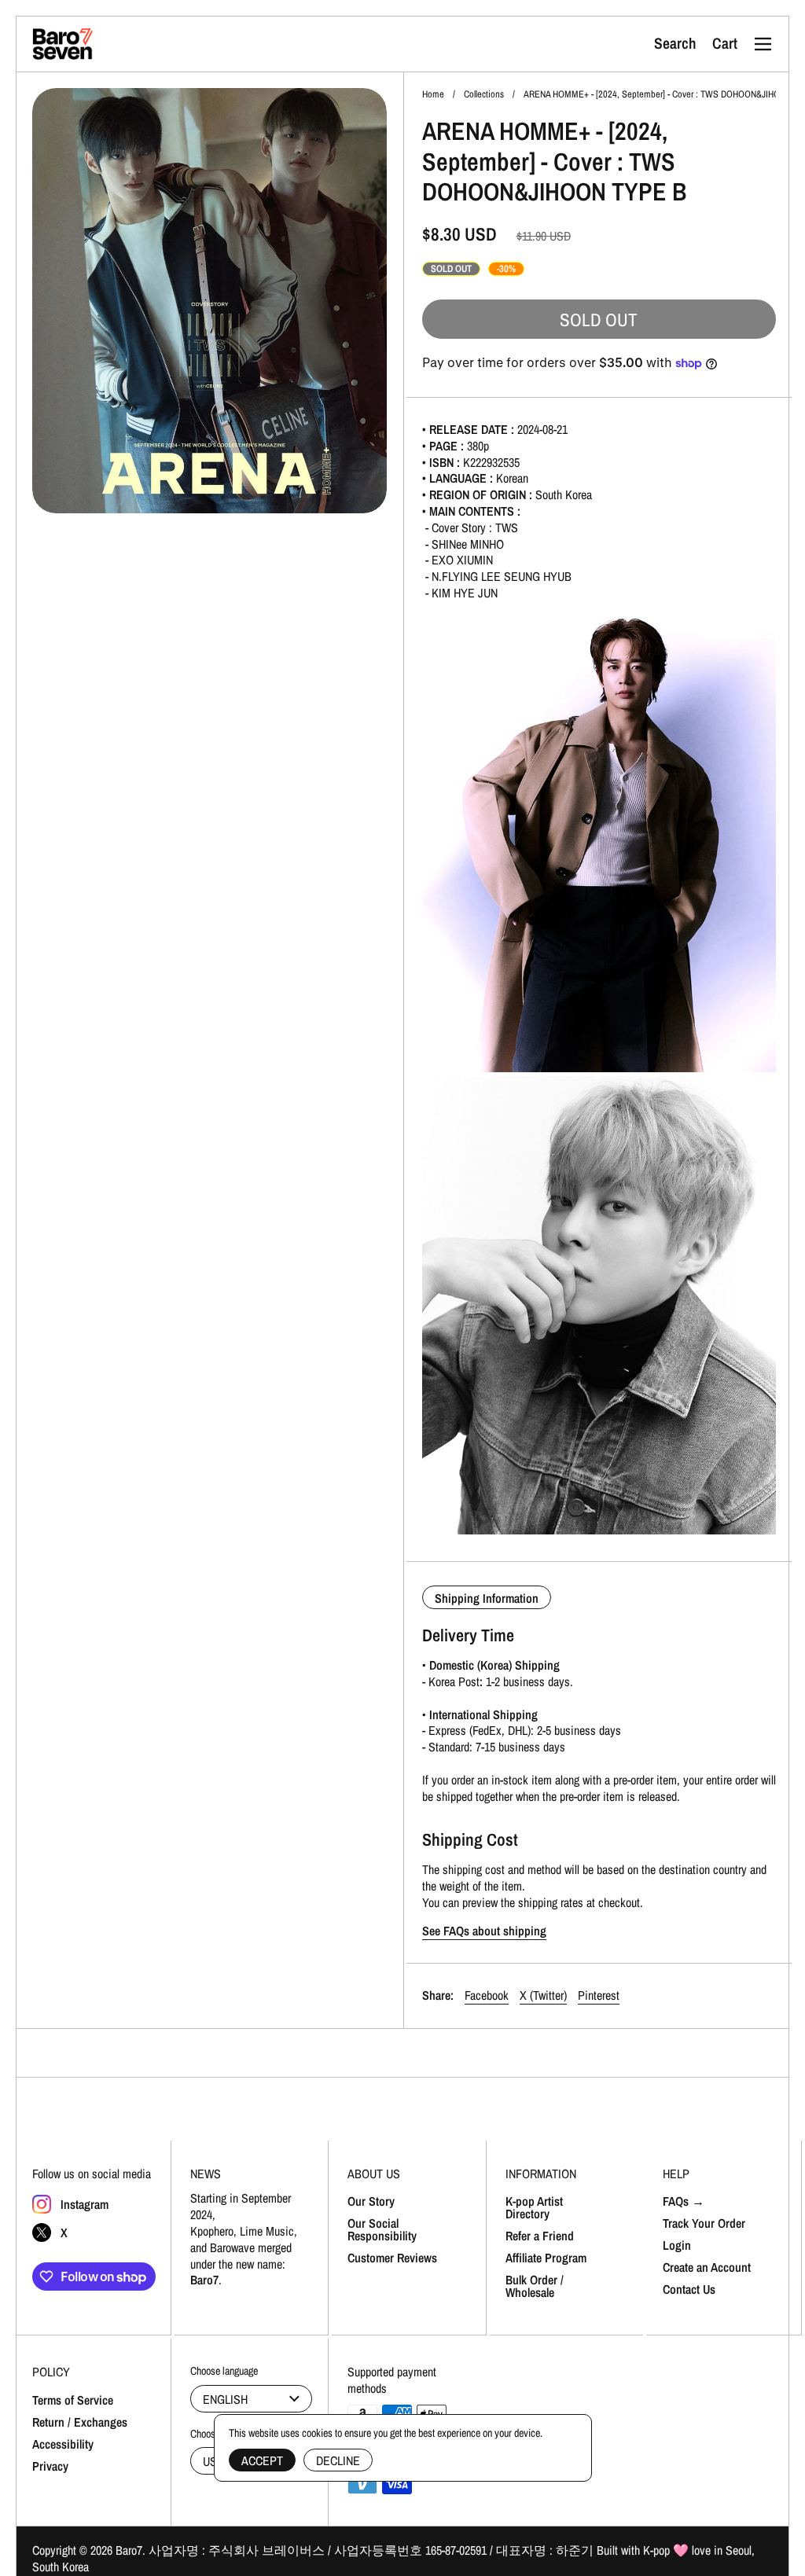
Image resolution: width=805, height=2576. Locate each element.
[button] (675, 44)
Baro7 (129, 2550)
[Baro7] (63, 44)
